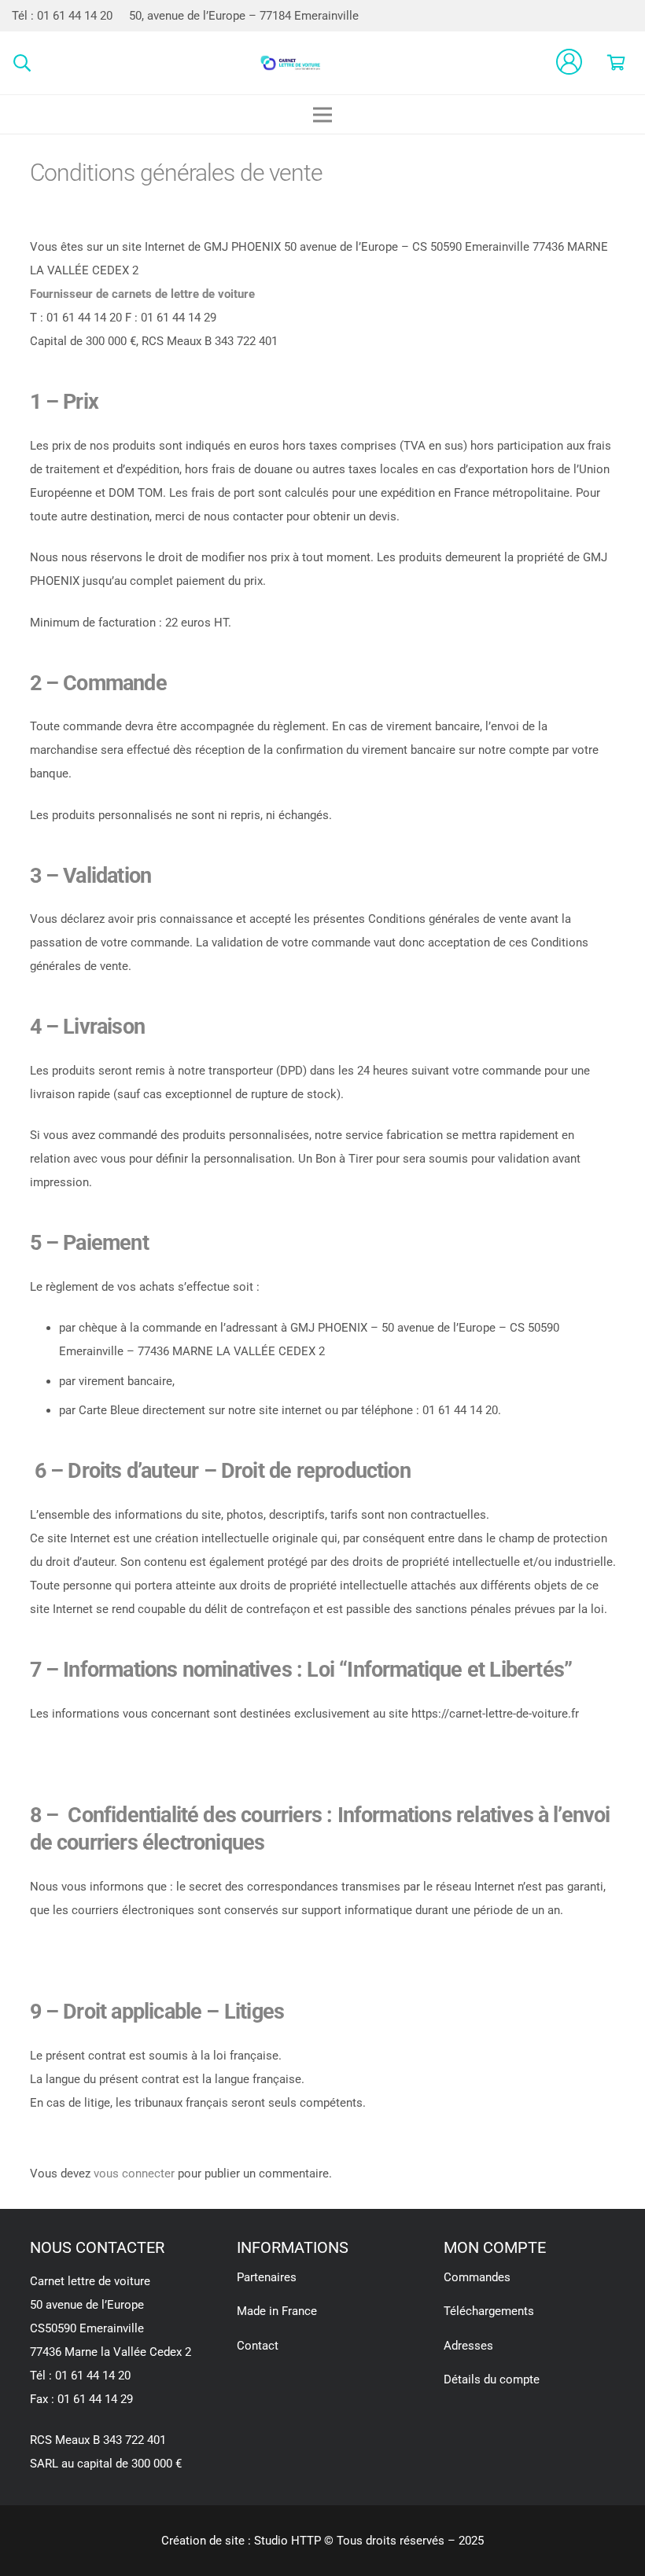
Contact (258, 2346)
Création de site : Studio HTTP (241, 2541)
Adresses (468, 2346)
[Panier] (616, 63)
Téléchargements (489, 2311)
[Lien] (291, 63)
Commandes (477, 2277)
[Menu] (322, 115)
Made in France (277, 2311)
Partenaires (267, 2277)
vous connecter (134, 2174)
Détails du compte (492, 2379)
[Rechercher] (22, 63)
